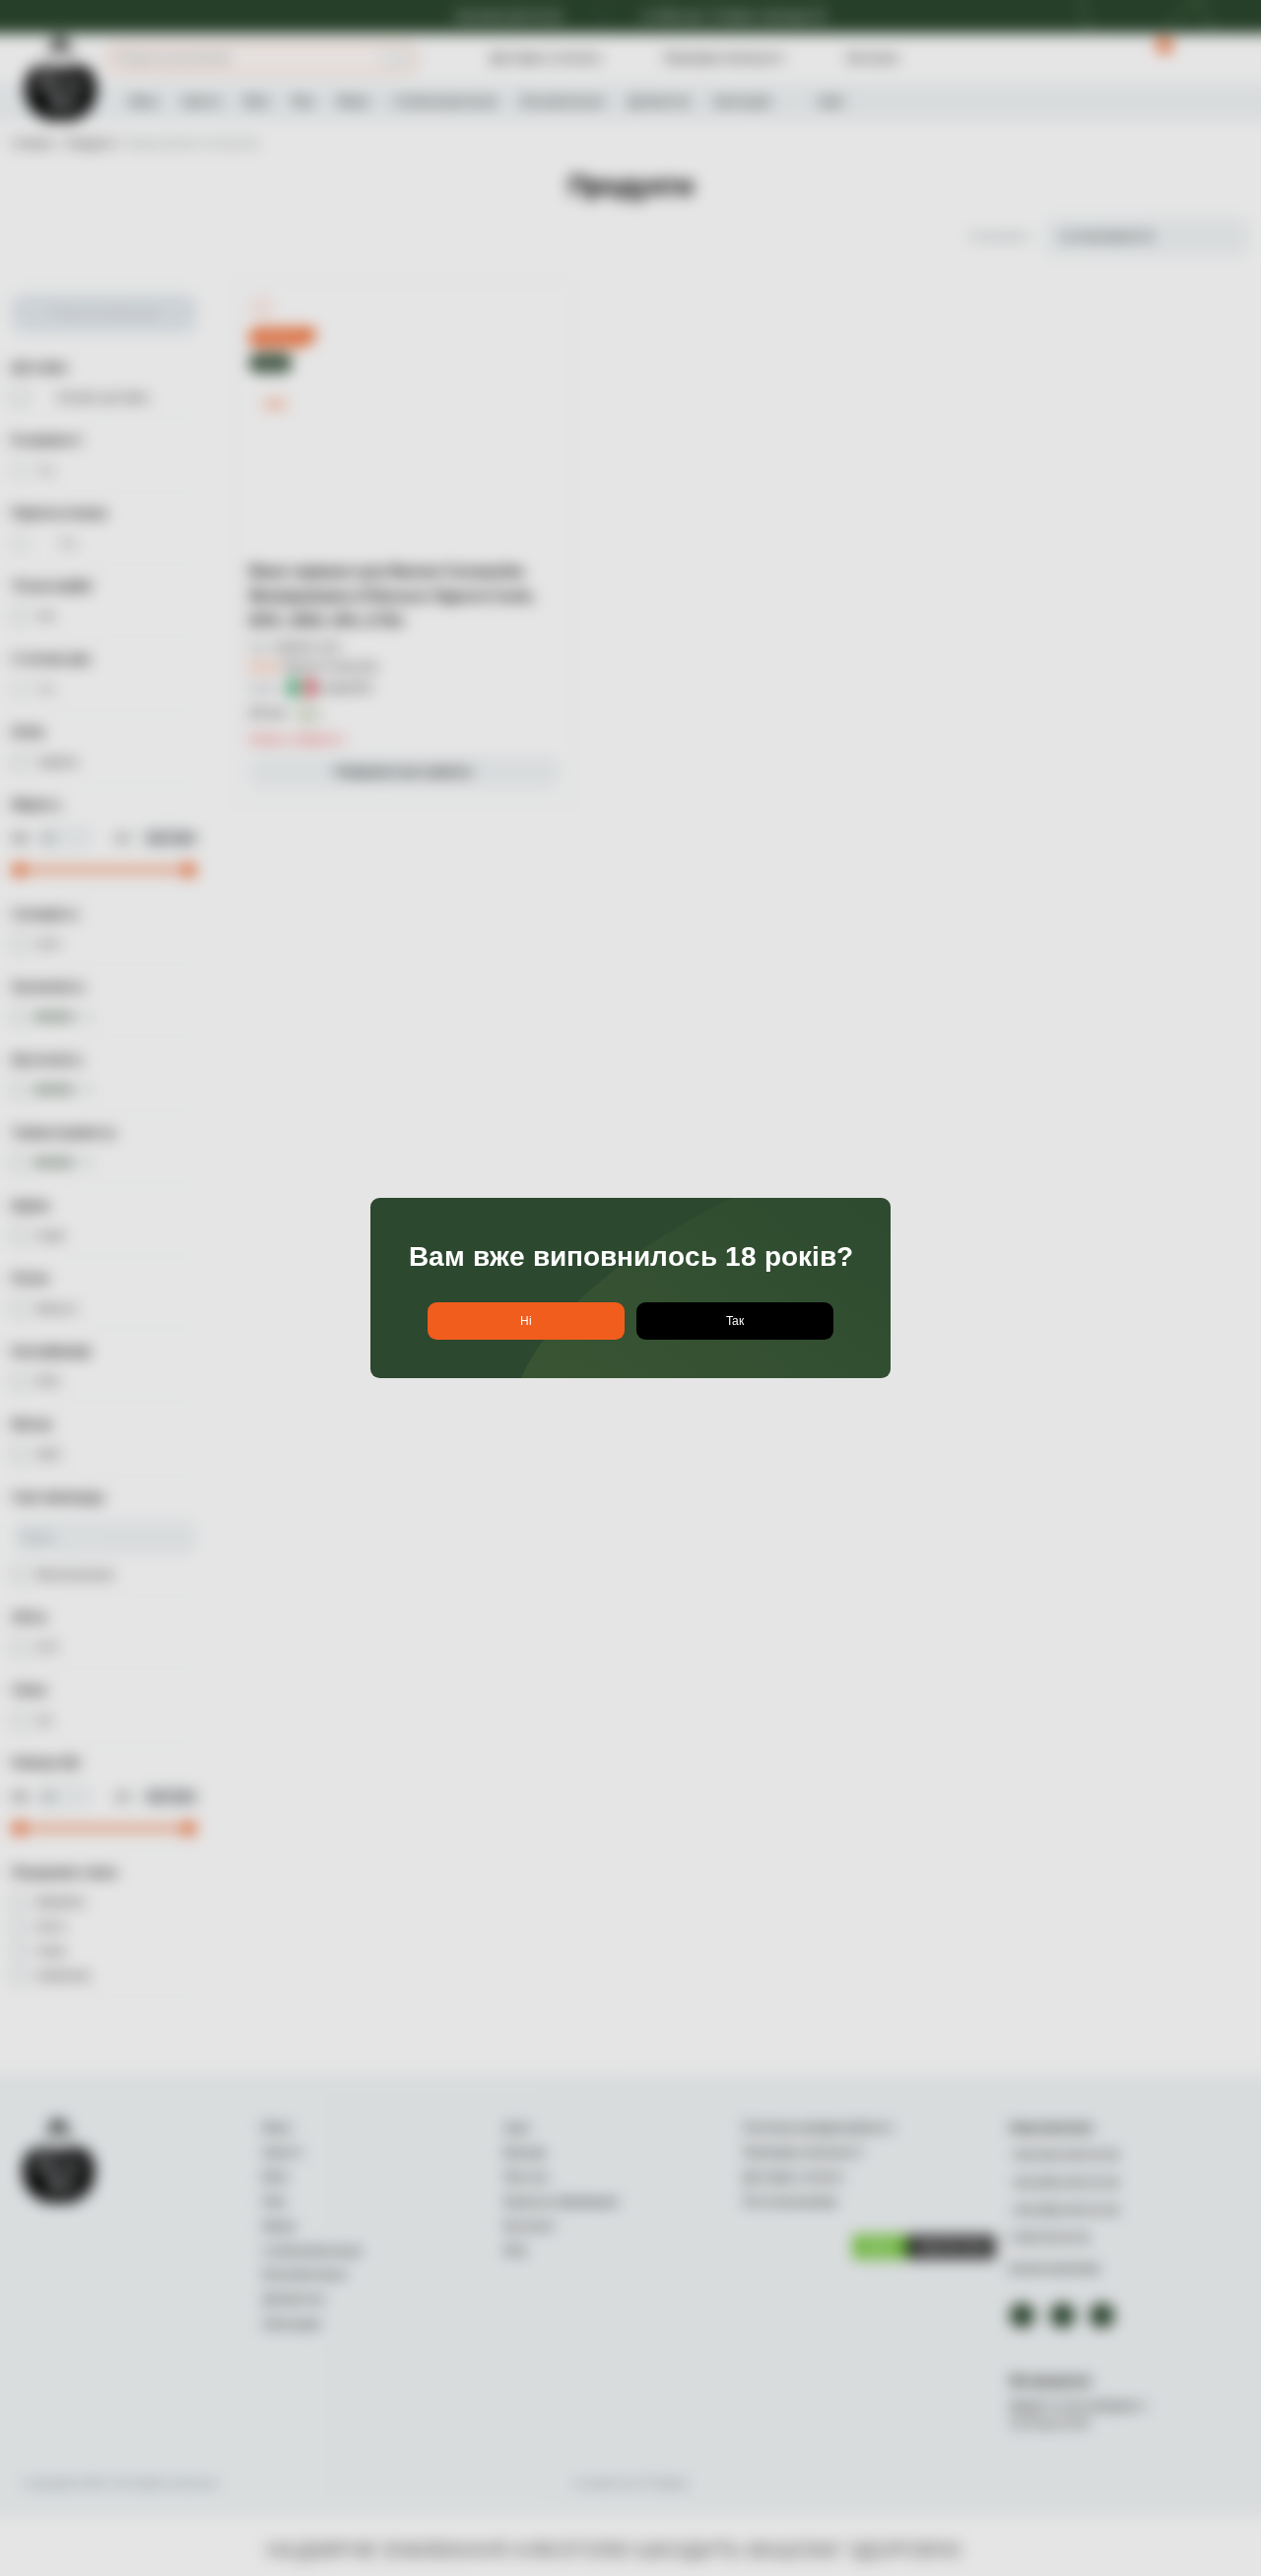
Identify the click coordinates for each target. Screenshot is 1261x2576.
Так (735, 1321)
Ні (526, 1321)
